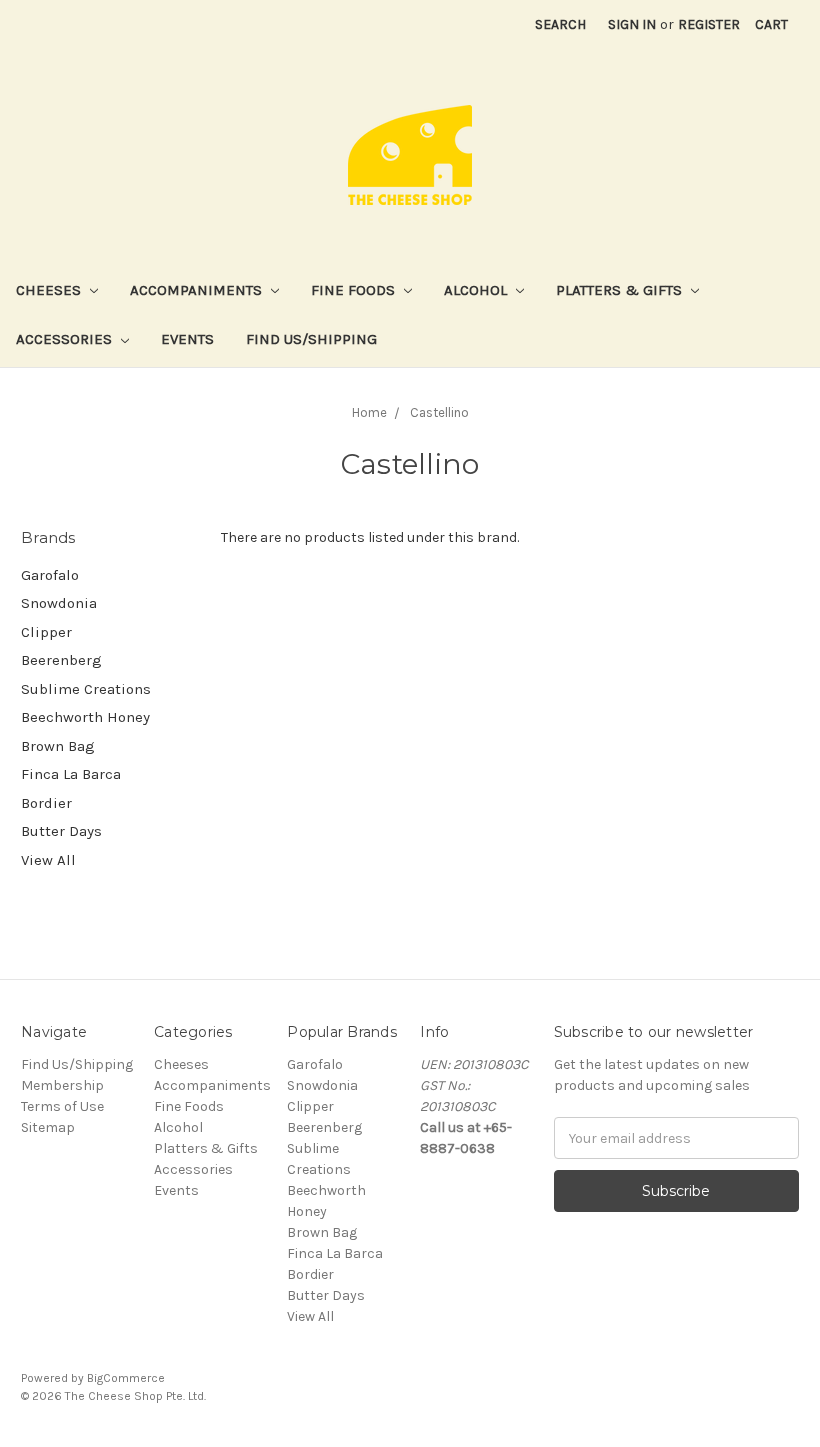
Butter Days (61, 831)
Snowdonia (59, 603)
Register (709, 24)
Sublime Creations (86, 689)
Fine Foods (355, 290)
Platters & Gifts (621, 290)
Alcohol (477, 290)
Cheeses (50, 290)
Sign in (632, 24)
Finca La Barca (71, 774)
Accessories (66, 339)
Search (560, 24)
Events (187, 339)
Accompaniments (198, 290)
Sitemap (48, 1127)
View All (48, 860)
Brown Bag (58, 746)
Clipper (46, 632)
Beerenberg (61, 660)
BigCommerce (126, 1378)
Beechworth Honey (85, 717)
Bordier (46, 803)
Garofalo (50, 575)
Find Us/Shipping (311, 339)
